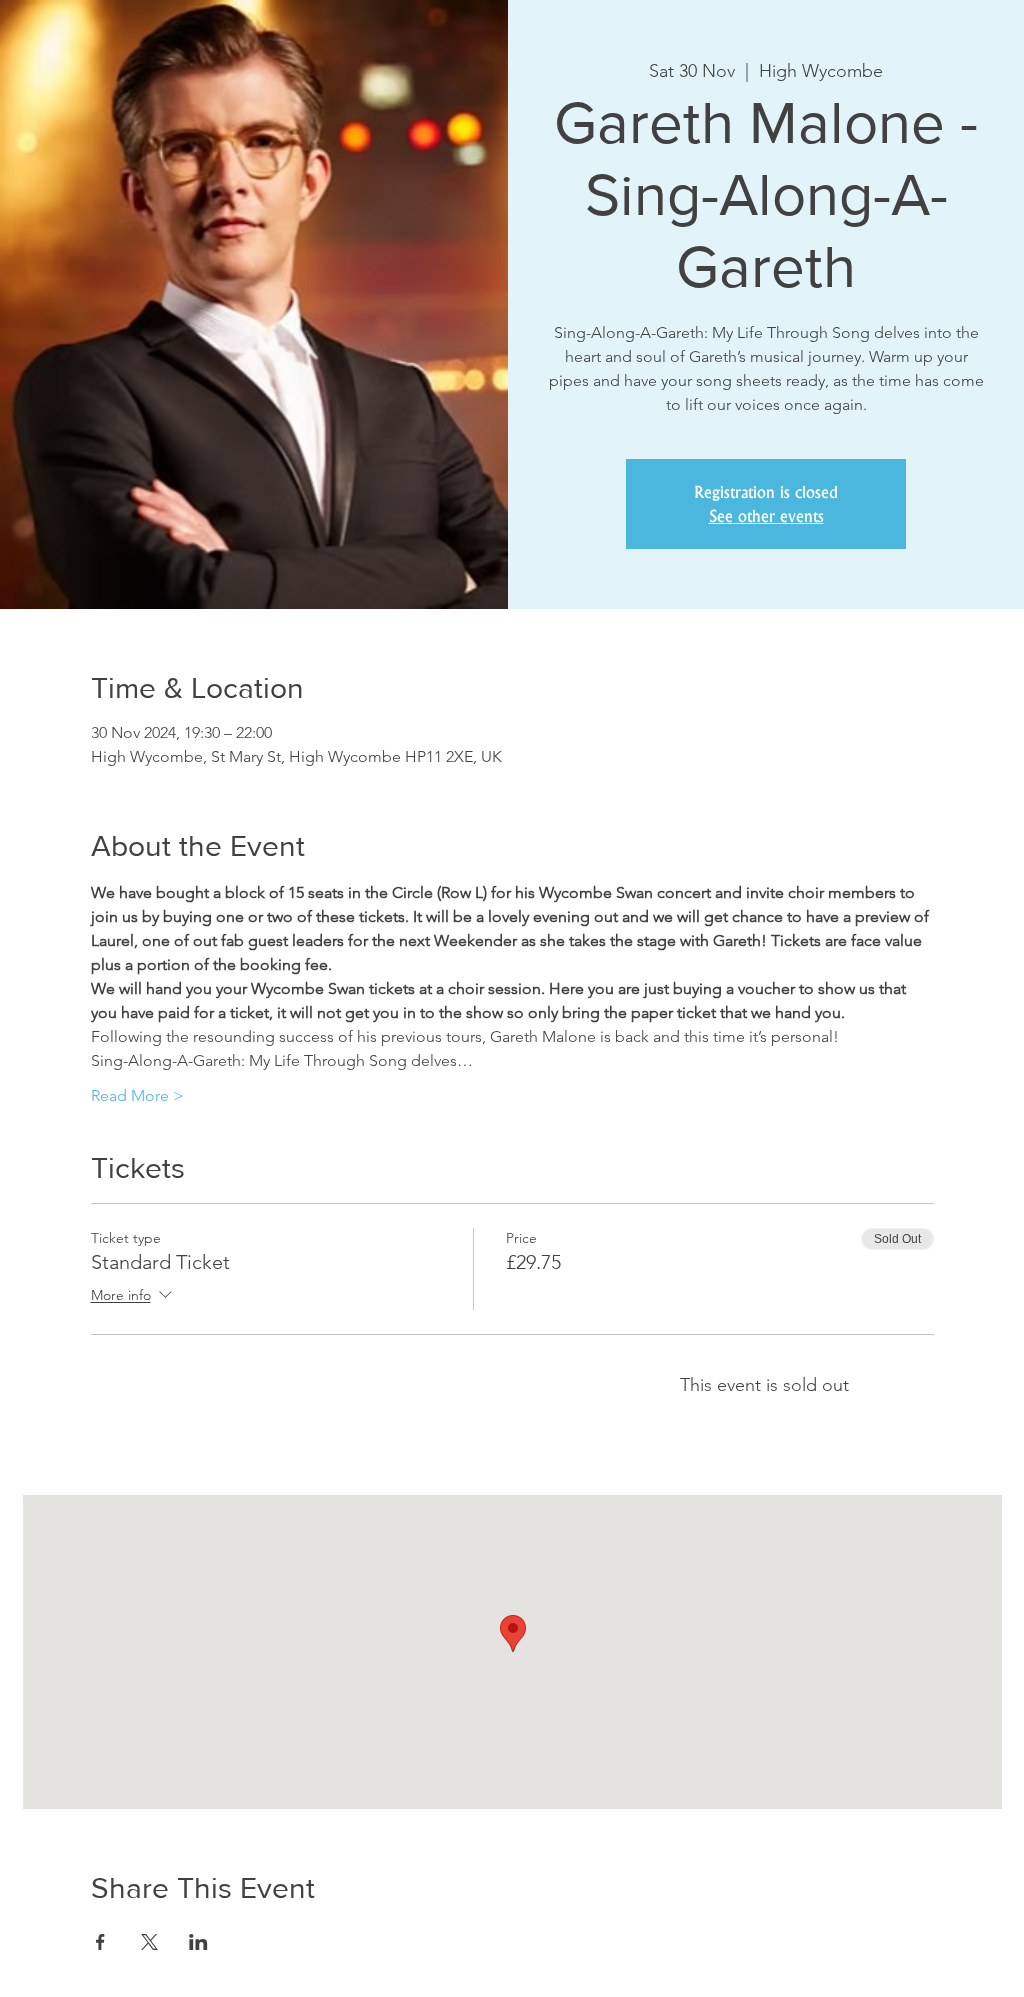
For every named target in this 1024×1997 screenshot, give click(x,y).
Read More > (137, 1095)
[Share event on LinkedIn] (198, 1942)
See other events (766, 516)
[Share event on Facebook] (100, 1942)
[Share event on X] (149, 1942)
